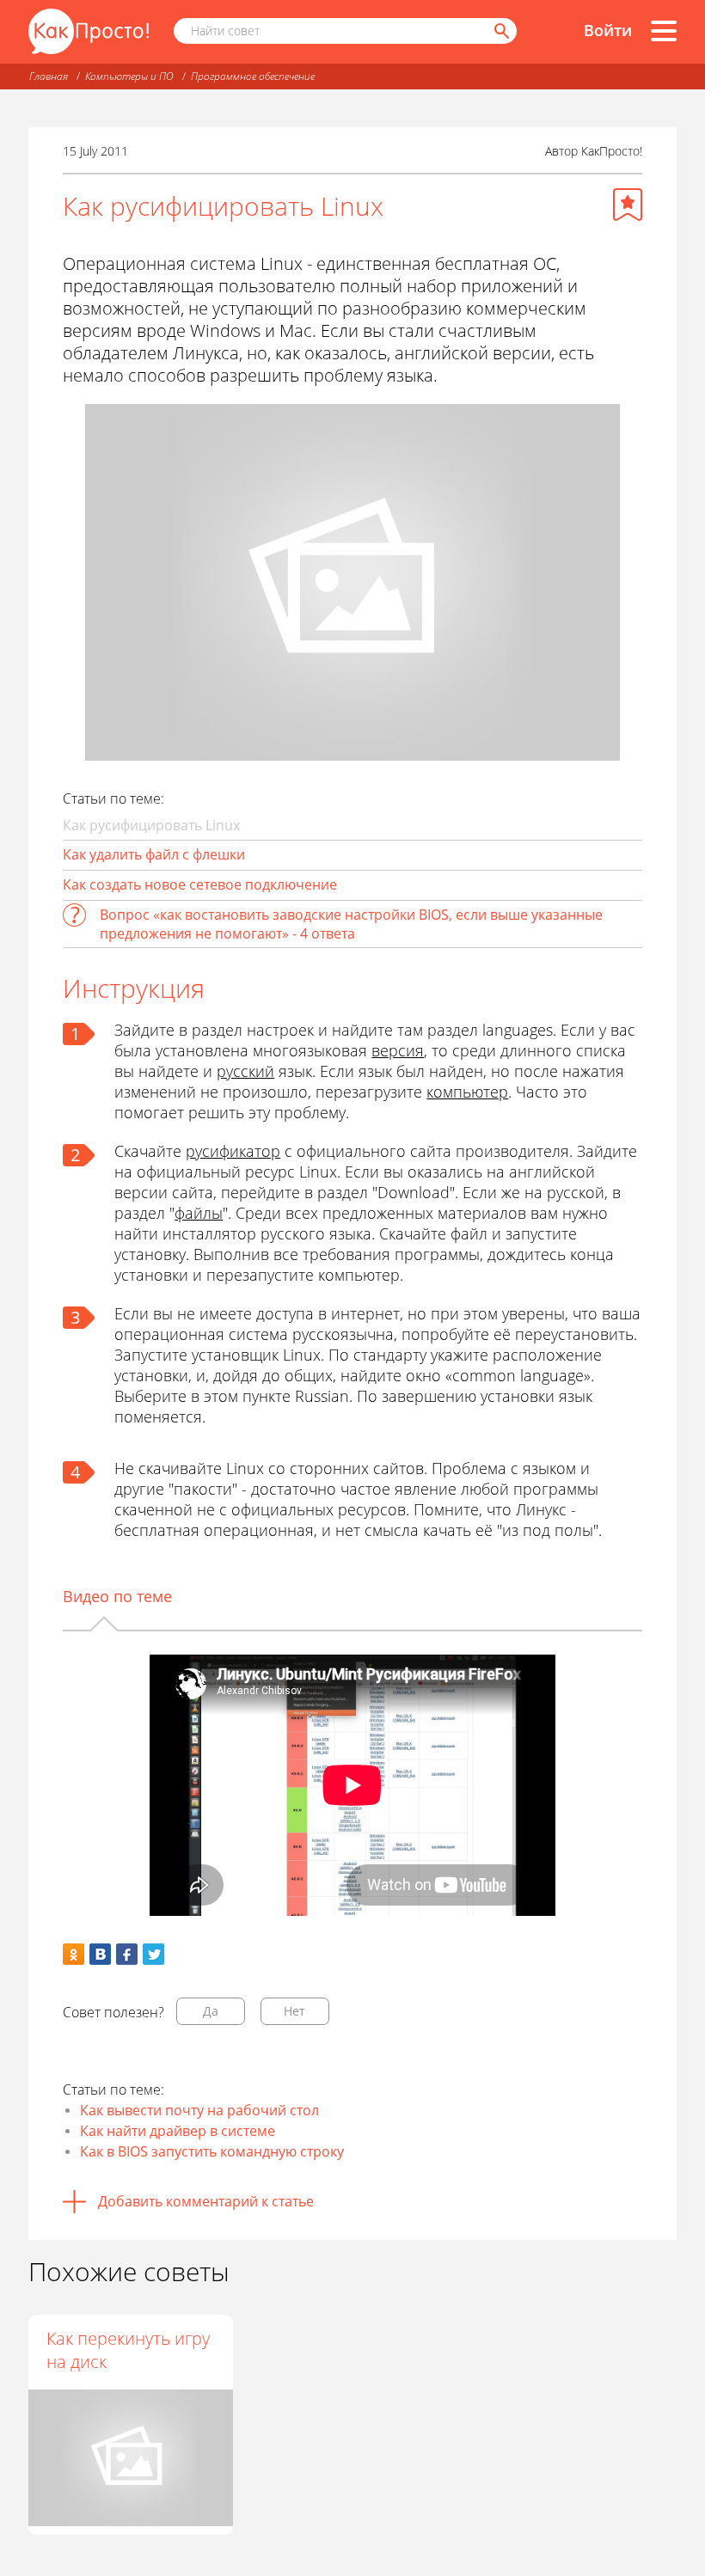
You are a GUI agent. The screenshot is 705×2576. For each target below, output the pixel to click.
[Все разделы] (664, 31)
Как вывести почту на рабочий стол (199, 2110)
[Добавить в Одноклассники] (74, 1954)
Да (211, 2011)
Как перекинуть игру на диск (128, 2350)
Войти (608, 30)
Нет (294, 2011)
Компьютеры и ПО (129, 76)
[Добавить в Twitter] (153, 1954)
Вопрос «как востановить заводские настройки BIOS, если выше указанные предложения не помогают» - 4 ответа (351, 924)
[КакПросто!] (89, 31)
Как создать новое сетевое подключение (200, 884)
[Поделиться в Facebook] (127, 1954)
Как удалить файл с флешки (154, 854)
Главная (49, 76)
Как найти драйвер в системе (178, 2131)
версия (398, 1050)
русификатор (233, 1151)
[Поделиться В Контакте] (100, 1954)
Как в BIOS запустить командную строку (212, 2151)
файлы (199, 1213)
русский (245, 1071)
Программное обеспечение (253, 76)
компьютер (467, 1092)
